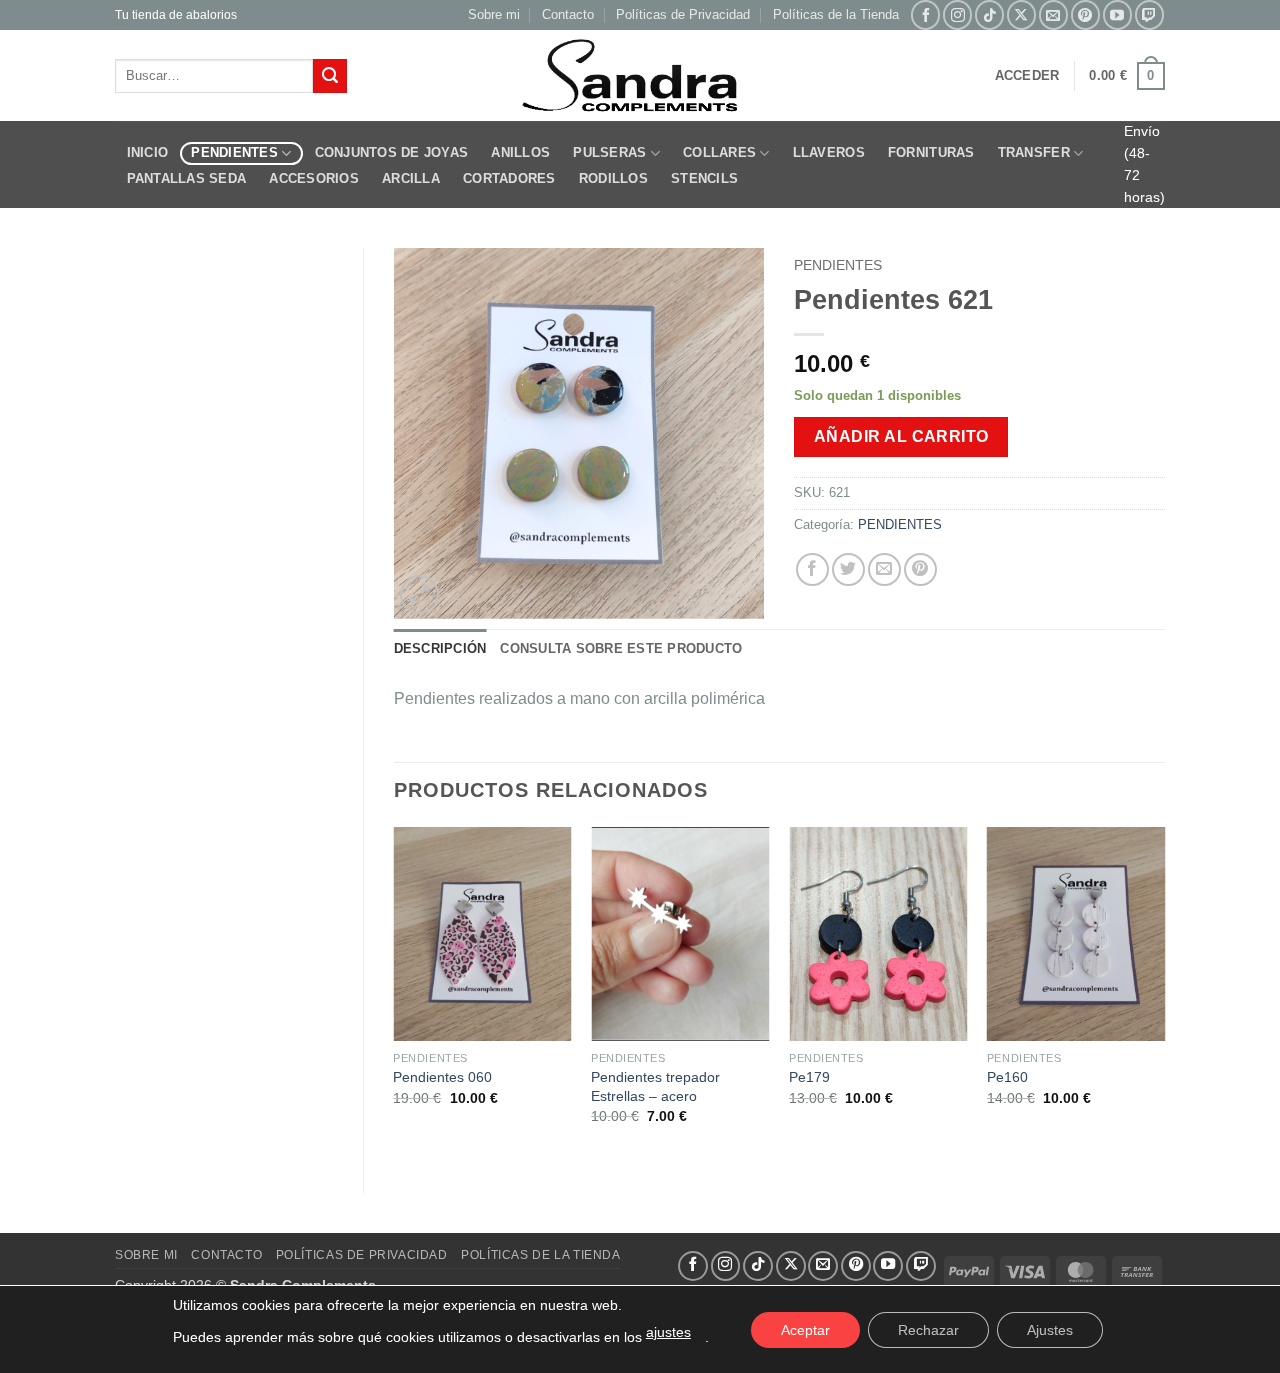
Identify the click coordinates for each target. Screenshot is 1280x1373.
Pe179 (809, 1077)
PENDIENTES (234, 152)
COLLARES (719, 152)
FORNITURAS (931, 152)
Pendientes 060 (442, 1077)
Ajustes (1050, 1330)
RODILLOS (613, 178)
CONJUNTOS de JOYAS (392, 152)
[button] (1027, 76)
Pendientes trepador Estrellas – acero (655, 1086)
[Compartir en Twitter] (848, 569)
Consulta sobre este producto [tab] (621, 648)
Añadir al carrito (901, 436)
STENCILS (704, 178)
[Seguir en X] (1021, 14)
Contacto (568, 14)
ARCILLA (411, 178)
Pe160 (1007, 1077)
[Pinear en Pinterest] (920, 569)
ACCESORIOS (314, 178)
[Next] (1164, 993)
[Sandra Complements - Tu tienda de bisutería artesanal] (640, 76)
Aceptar (805, 1330)
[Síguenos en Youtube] (1117, 14)
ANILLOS (520, 152)
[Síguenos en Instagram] (957, 14)
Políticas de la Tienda (836, 14)
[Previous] (395, 993)
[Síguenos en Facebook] (925, 14)
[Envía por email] (884, 569)
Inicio (148, 152)
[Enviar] (330, 76)
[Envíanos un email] (1053, 14)
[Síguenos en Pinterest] (1085, 14)
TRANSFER (1034, 152)
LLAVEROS (829, 152)
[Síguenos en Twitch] (1149, 14)
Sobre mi (494, 14)
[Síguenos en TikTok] (989, 14)
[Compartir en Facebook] (812, 569)
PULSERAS (609, 152)
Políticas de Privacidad (683, 14)
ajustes (668, 1332)
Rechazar (928, 1330)
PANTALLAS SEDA (187, 178)
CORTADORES (509, 178)
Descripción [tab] (440, 648)
